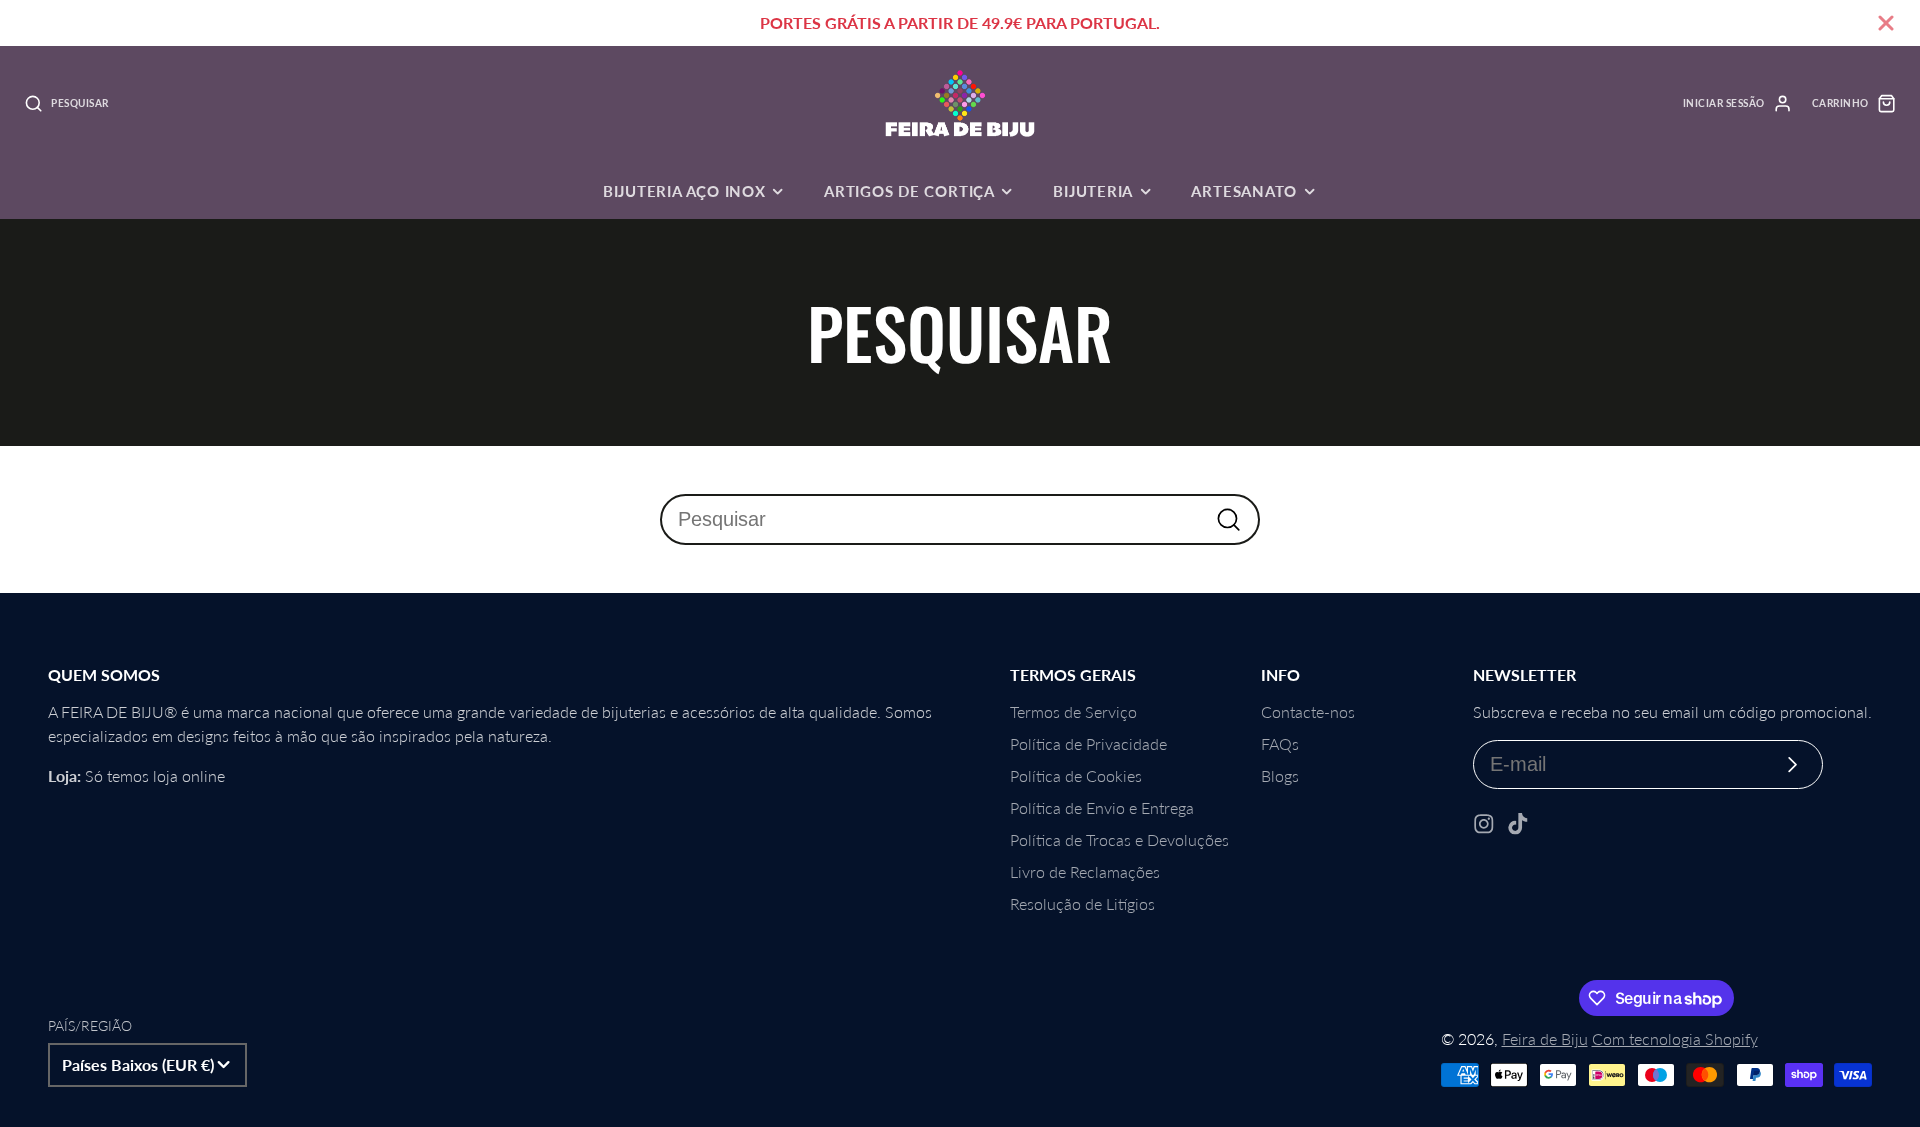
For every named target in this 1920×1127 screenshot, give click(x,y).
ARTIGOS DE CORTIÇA (909, 191)
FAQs (1280, 743)
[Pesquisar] (1228, 519)
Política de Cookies (1076, 775)
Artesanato (1244, 191)
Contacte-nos (1308, 711)
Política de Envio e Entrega (1102, 807)
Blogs (1280, 775)
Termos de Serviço (1073, 711)
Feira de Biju (1545, 1038)
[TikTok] (1518, 824)
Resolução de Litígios (1082, 903)
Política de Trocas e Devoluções (1119, 839)
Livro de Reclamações (1085, 871)
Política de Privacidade (1088, 743)
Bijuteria (1093, 191)
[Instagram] (1484, 824)
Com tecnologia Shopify (1675, 1038)
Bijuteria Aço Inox (684, 191)
